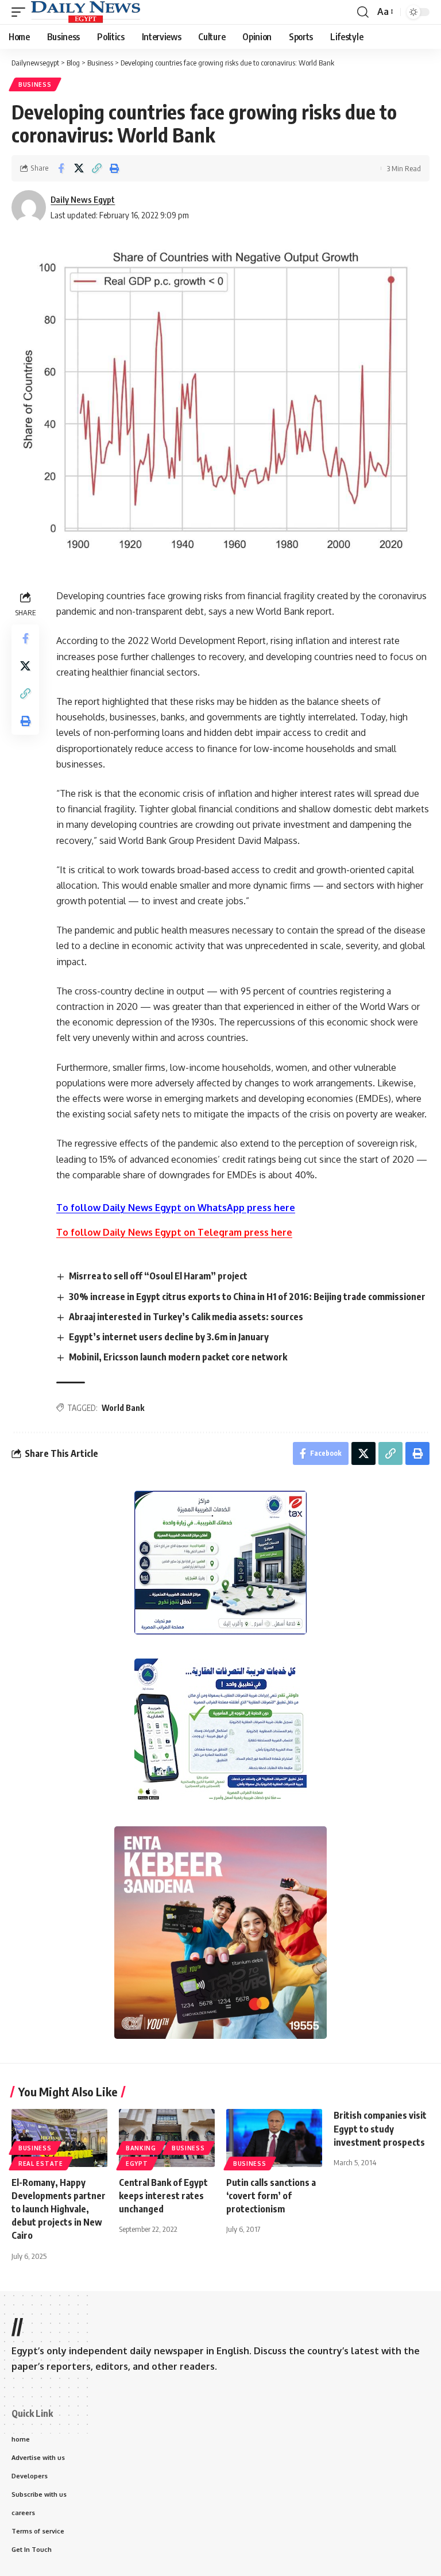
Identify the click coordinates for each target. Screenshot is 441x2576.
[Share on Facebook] (61, 168)
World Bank (123, 1408)
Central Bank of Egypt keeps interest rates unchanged (163, 2196)
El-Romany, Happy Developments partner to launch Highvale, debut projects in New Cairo (59, 2209)
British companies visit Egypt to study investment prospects (380, 2128)
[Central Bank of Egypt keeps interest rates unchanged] (167, 2138)
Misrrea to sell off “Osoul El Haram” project (158, 1276)
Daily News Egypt (83, 199)
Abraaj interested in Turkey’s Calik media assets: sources (186, 1317)
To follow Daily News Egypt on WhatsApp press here (176, 1208)
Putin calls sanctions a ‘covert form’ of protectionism (271, 2196)
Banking (141, 2148)
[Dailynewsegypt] (86, 12)
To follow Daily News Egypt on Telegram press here (174, 1232)
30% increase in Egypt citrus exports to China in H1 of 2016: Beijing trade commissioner (247, 1297)
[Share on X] (79, 168)
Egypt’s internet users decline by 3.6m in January (169, 1337)
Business (35, 84)
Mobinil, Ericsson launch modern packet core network (178, 1357)
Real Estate (41, 2164)
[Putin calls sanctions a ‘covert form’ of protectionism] (274, 2138)
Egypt (137, 2164)
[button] (21, 12)
